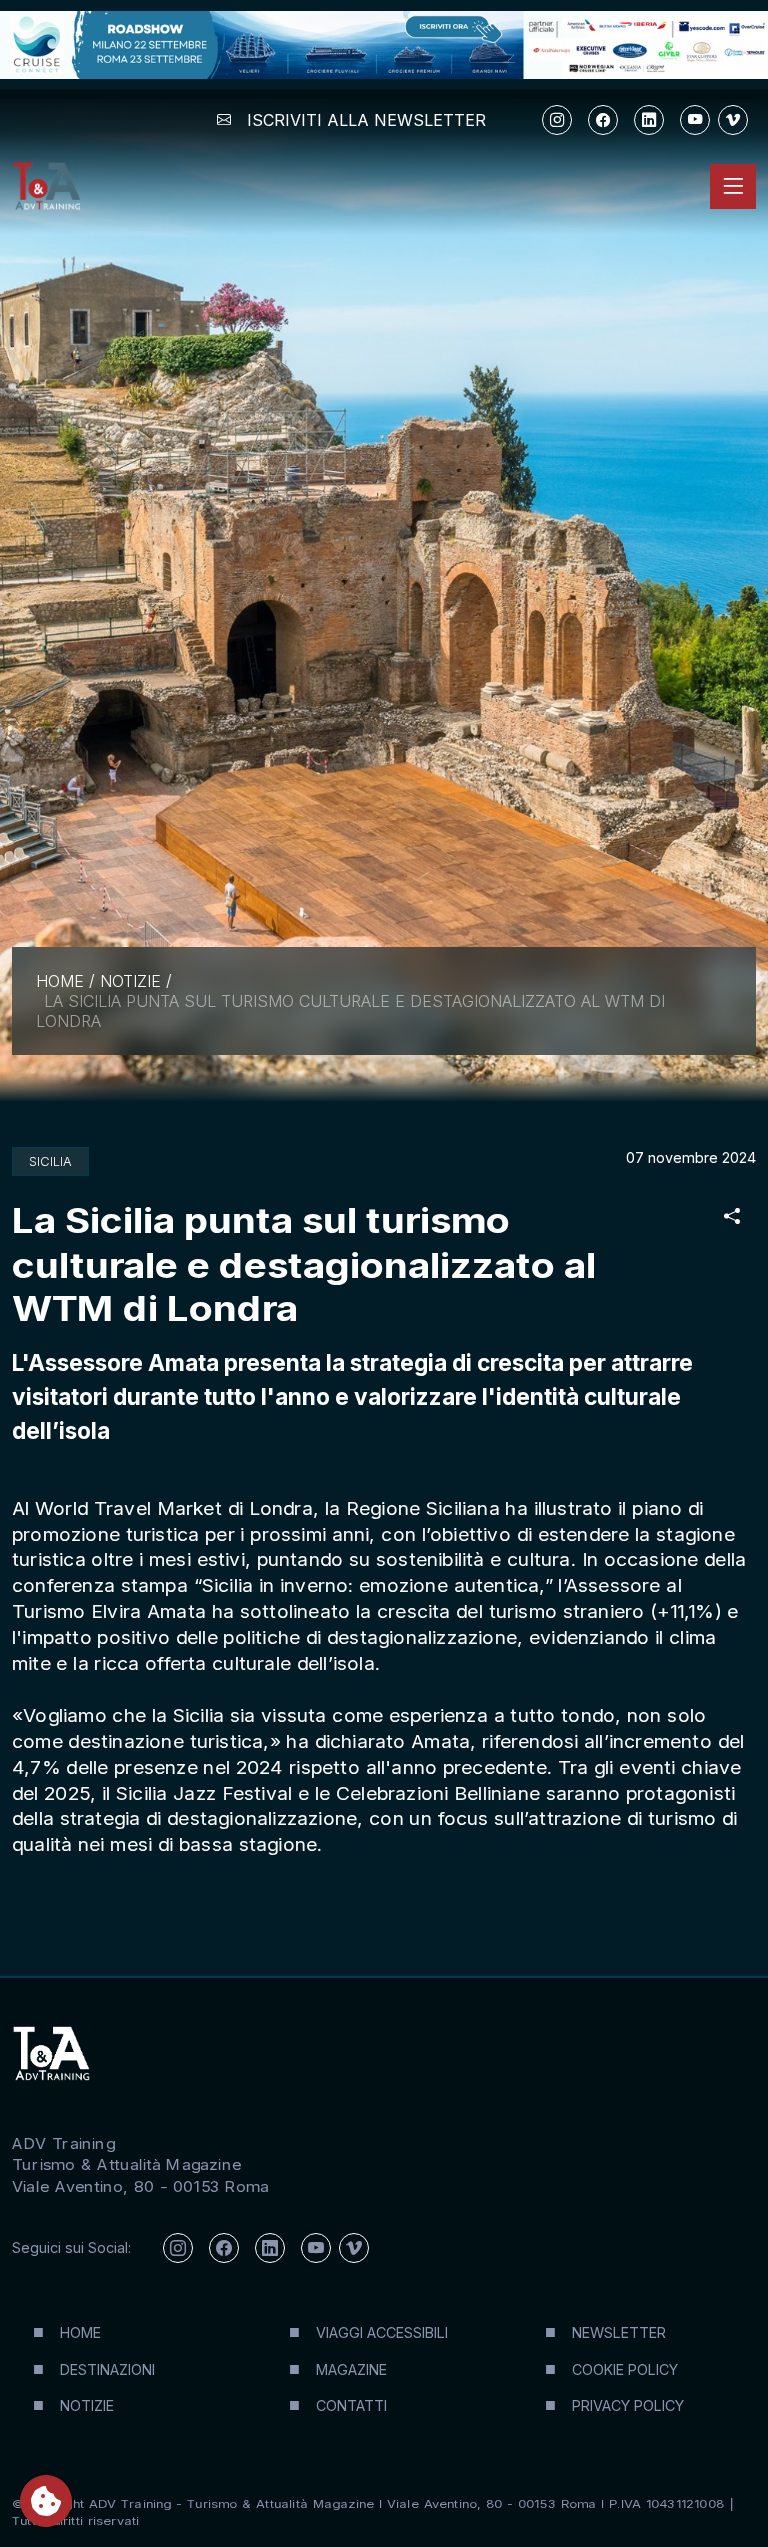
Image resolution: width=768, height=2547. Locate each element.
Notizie (130, 981)
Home (60, 981)
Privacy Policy (628, 2405)
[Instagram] (557, 120)
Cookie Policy (625, 2369)
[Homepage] (46, 186)
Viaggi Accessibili (382, 2332)
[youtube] (695, 120)
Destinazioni (107, 2369)
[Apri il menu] (733, 186)
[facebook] (603, 120)
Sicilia (50, 1161)
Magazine (351, 2369)
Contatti (351, 2405)
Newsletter (619, 2332)
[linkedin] (649, 120)
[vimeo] (733, 120)
